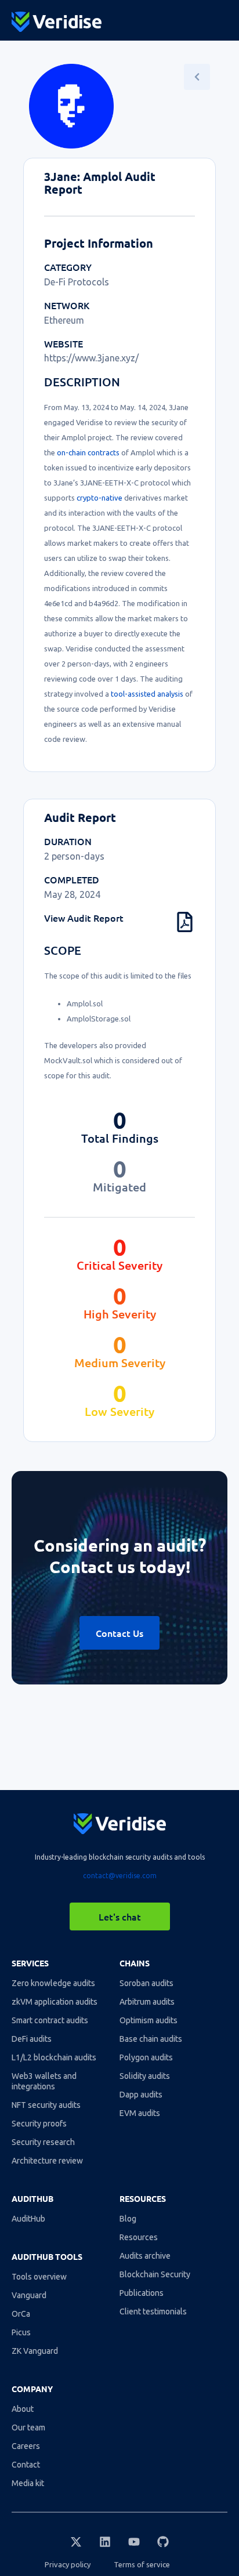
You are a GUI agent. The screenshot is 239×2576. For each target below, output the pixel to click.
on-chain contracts (88, 452)
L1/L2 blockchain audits (54, 2057)
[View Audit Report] (185, 922)
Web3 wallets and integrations (44, 2081)
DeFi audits (32, 2039)
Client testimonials (153, 2311)
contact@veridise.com (120, 1876)
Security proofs (39, 2124)
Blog (128, 2219)
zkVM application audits (55, 2002)
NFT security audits (46, 2105)
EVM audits (140, 2113)
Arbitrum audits (147, 2002)
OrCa (21, 2314)
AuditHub (28, 2219)
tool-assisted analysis (147, 694)
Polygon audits (146, 2057)
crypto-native (99, 498)
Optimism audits (149, 2020)
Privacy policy (68, 2564)
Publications (142, 2293)
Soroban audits (146, 1983)
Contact (26, 2465)
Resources (139, 2237)
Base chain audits (151, 2039)
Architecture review (47, 2161)
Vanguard (29, 2295)
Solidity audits (145, 2076)
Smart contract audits (50, 2020)
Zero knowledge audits (53, 1983)
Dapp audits (141, 2095)
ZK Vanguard (35, 2351)
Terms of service (142, 2564)
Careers (26, 2446)
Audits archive (145, 2256)
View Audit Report (84, 918)
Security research (43, 2142)
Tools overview (39, 2277)
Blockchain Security (155, 2274)
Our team (28, 2428)
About (23, 2409)
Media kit (28, 2483)
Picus (21, 2332)
